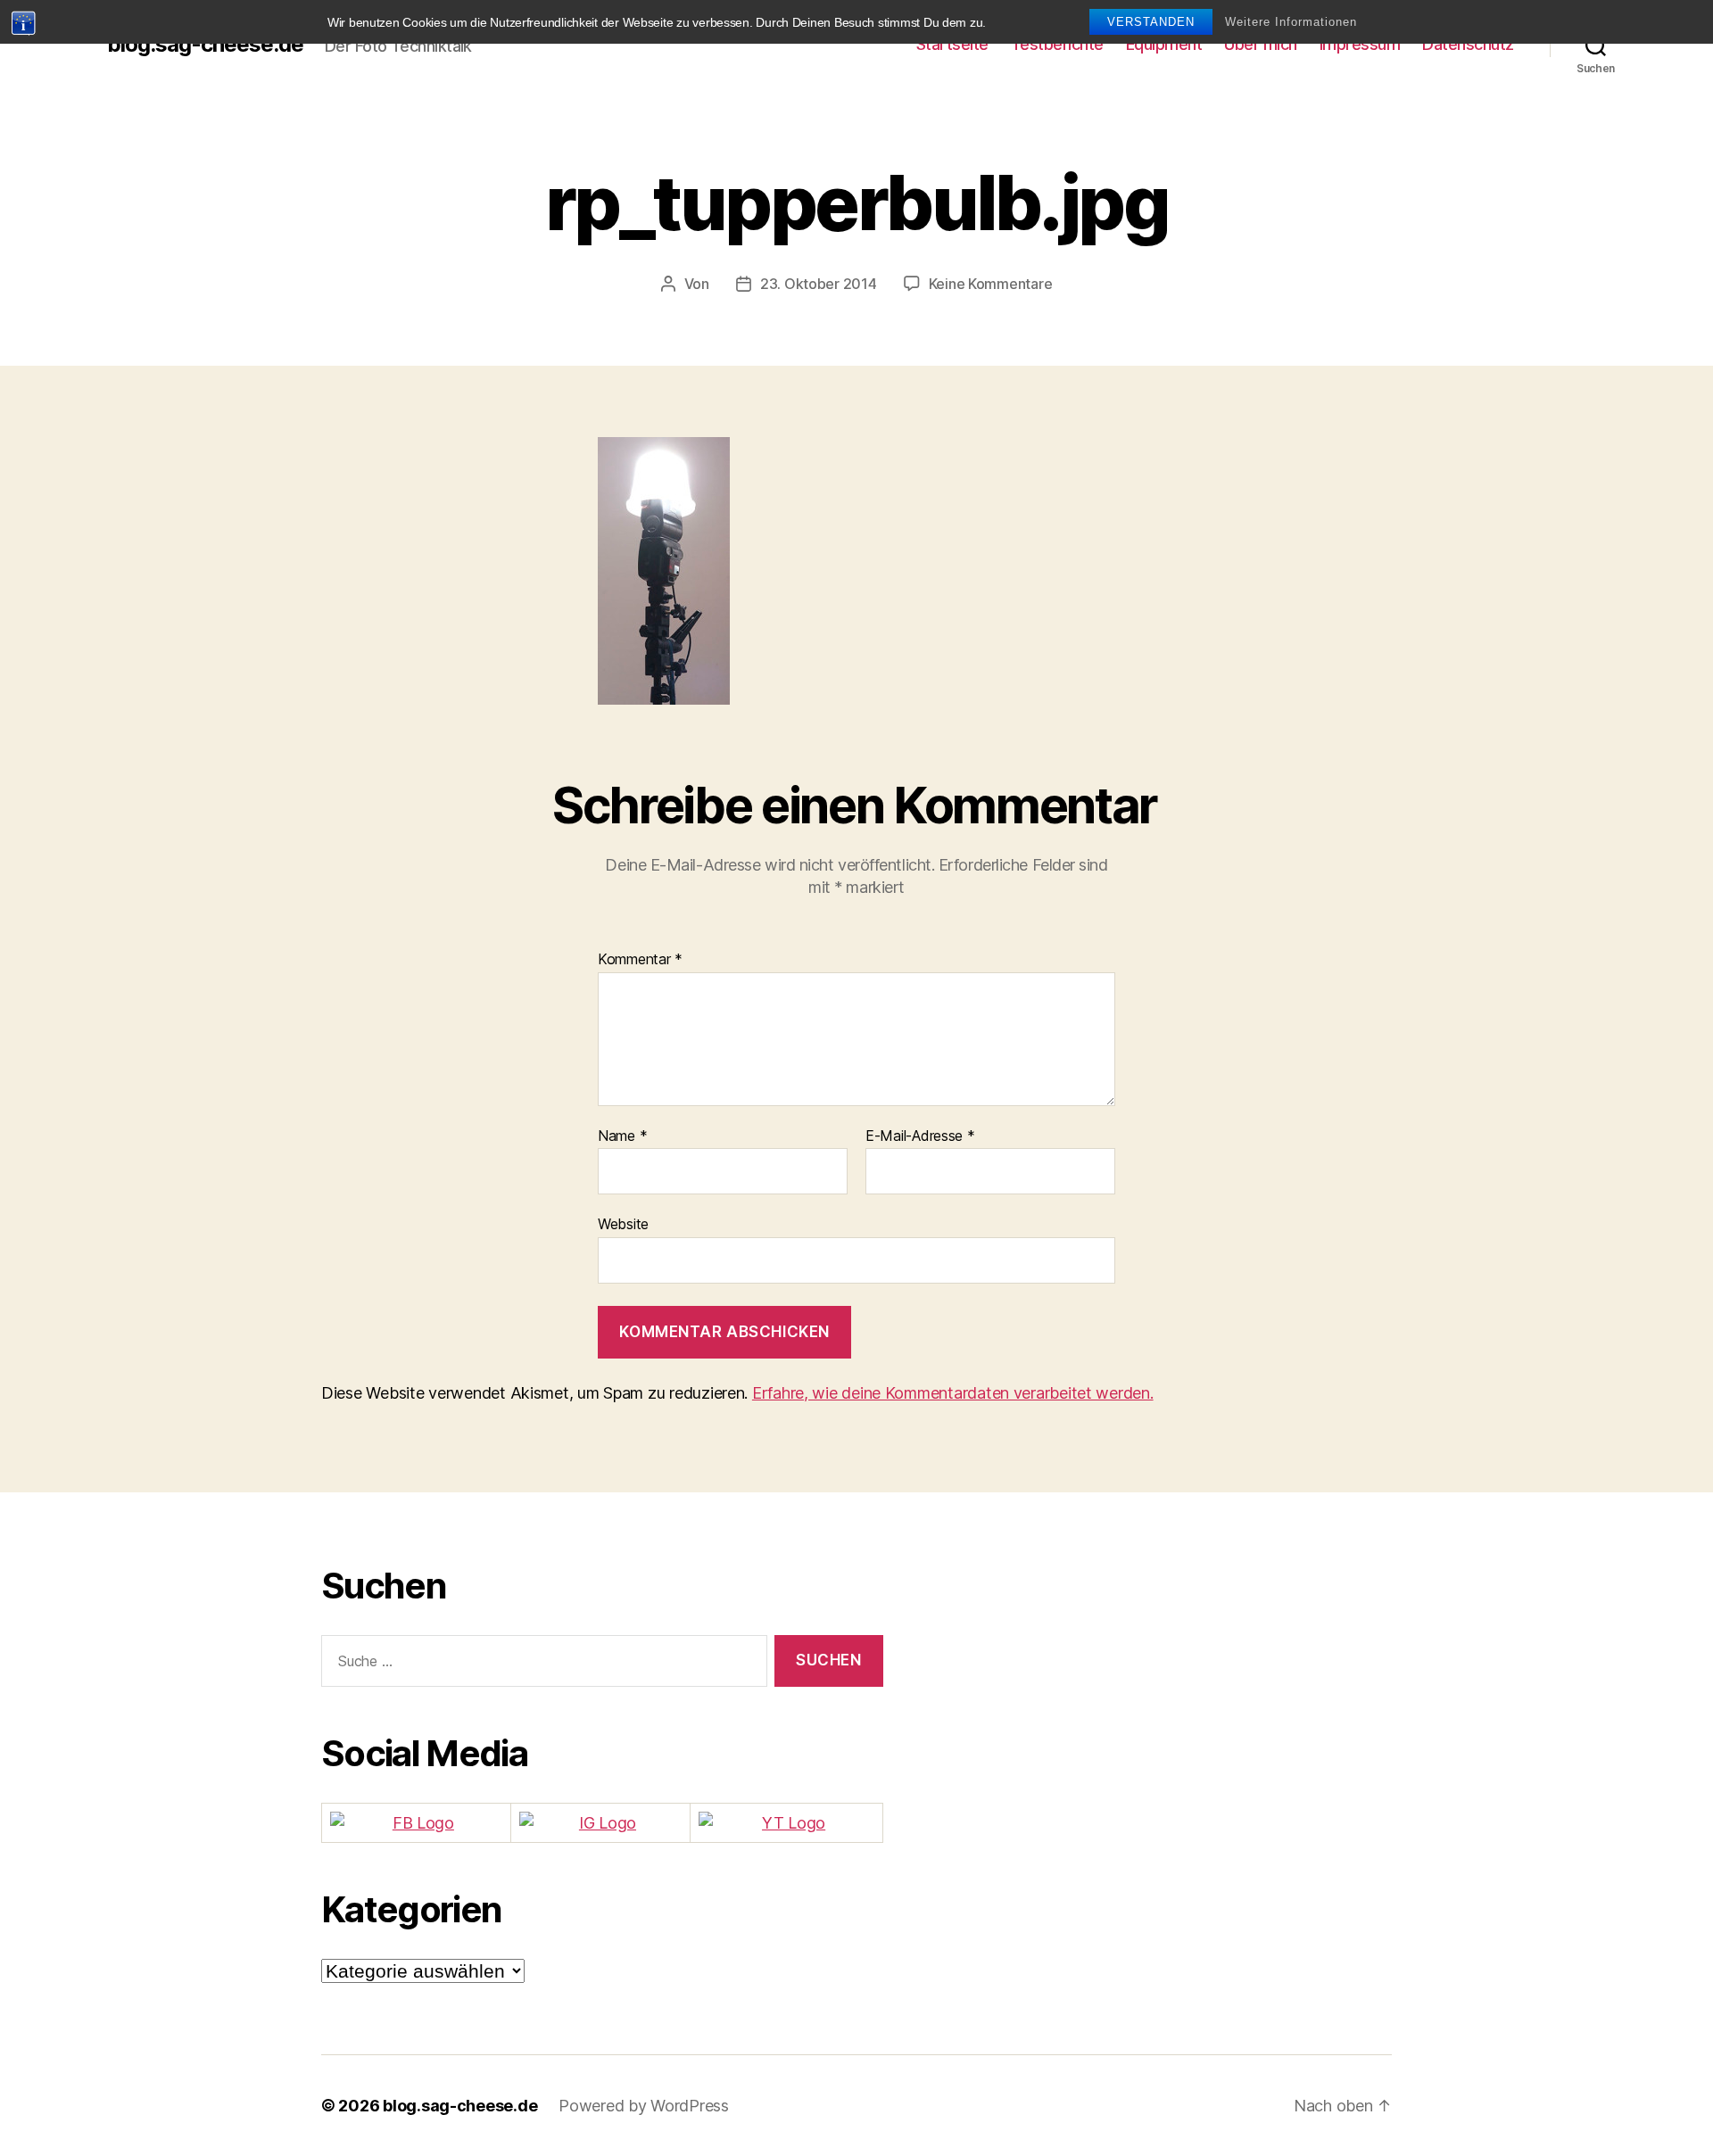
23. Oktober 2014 (819, 284)
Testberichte (1057, 44)
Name (622, 1136)
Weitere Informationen (1291, 22)
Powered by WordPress (644, 2106)
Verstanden (1151, 22)
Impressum (1360, 44)
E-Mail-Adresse (920, 1136)
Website (623, 1224)
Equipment (1164, 44)
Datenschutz (1468, 44)
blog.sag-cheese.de (205, 45)
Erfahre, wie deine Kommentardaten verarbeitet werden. (953, 1393)
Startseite (952, 44)
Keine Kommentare (991, 284)
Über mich (1261, 44)
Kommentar (640, 960)
